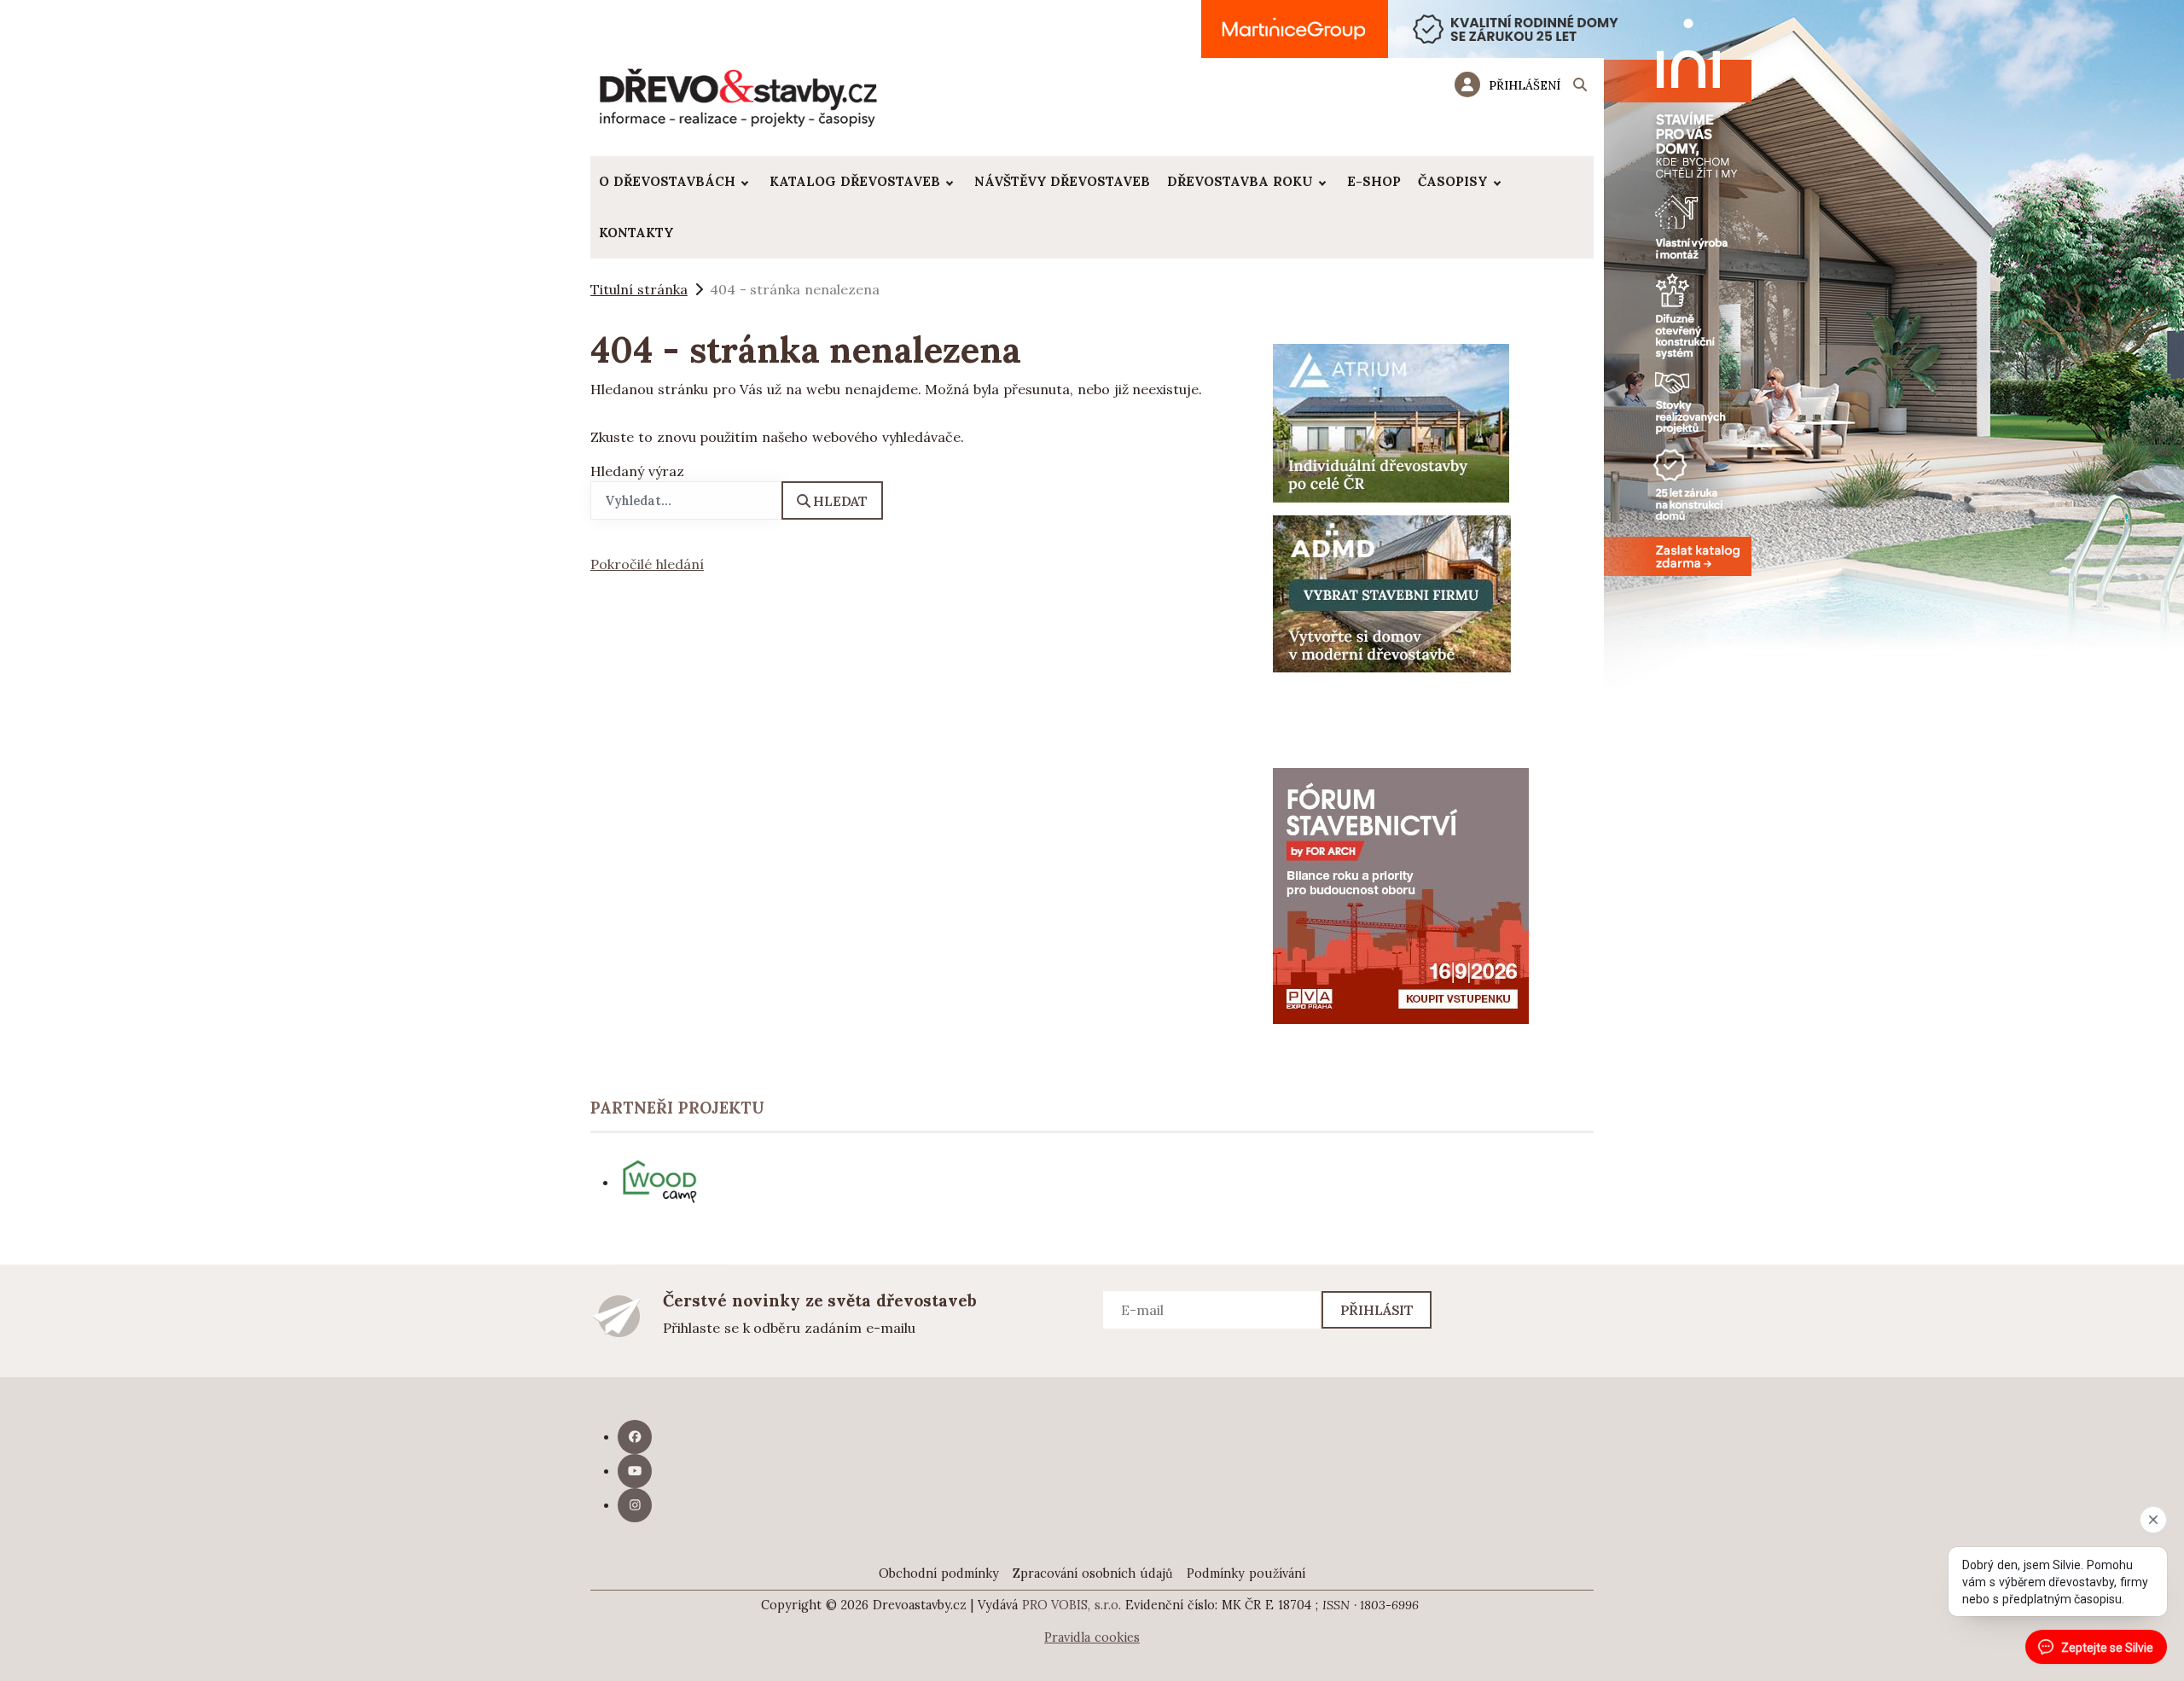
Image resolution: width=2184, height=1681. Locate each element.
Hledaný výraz (637, 471)
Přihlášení (1525, 85)
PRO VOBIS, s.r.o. (1072, 1605)
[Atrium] (1391, 422)
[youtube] (635, 1471)
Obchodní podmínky (939, 1573)
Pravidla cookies (1092, 1637)
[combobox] (686, 500)
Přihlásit (1377, 1310)
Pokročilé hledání (647, 564)
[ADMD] (1392, 592)
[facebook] (635, 1437)
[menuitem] (676, 182)
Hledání (1580, 87)
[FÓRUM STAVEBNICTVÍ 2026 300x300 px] (1401, 894)
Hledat (840, 501)
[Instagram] (635, 1505)
